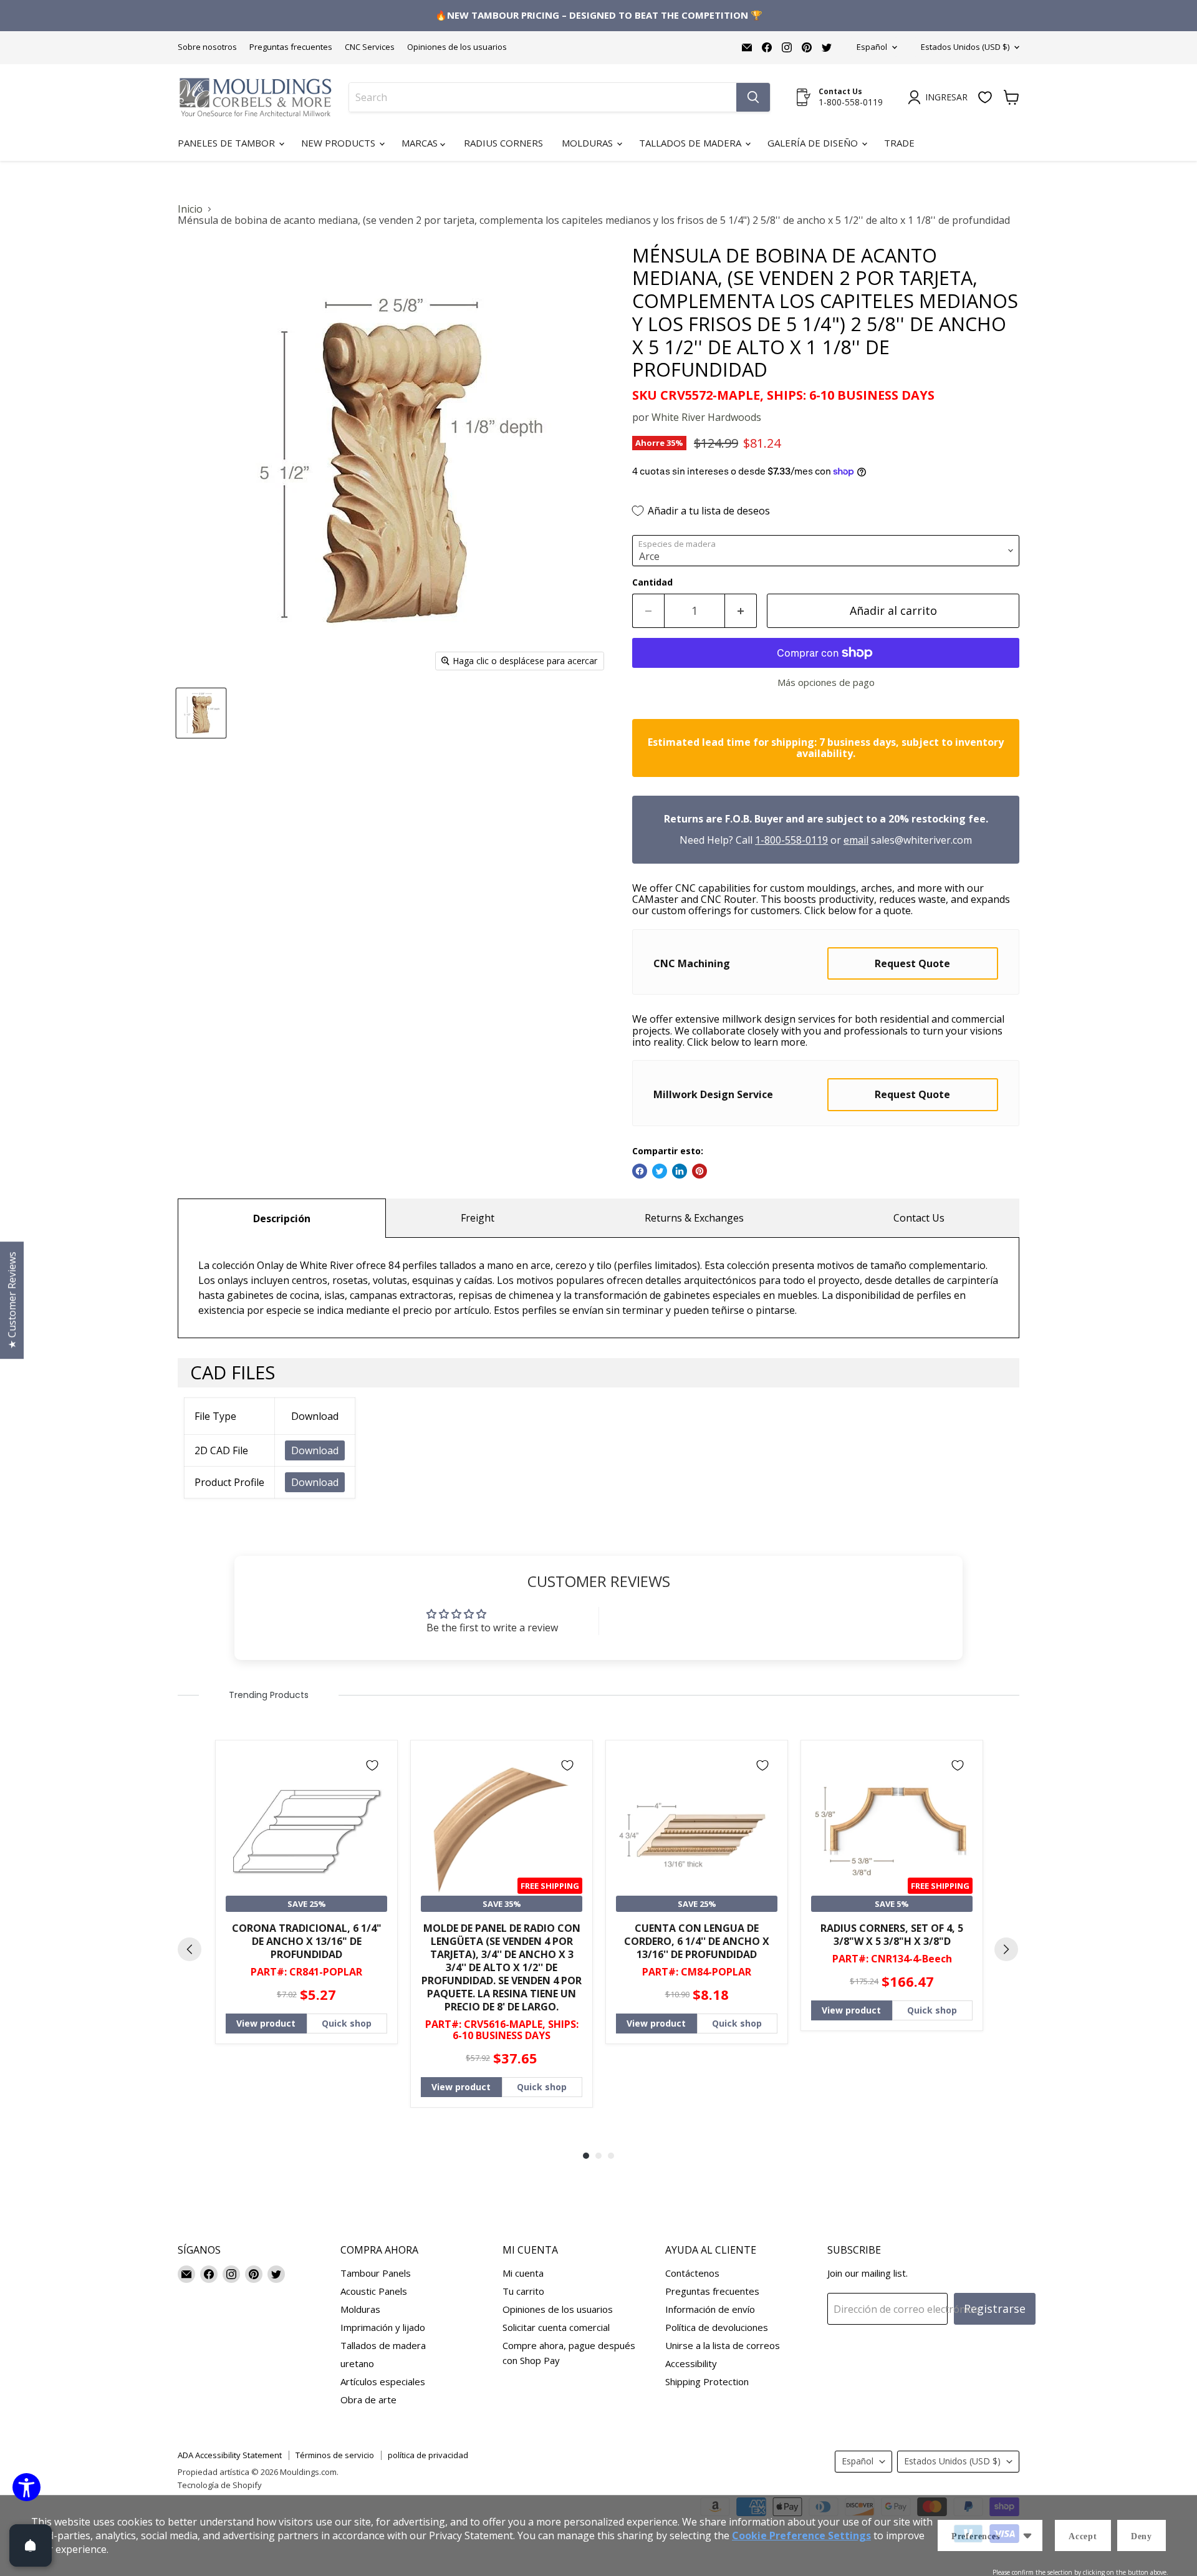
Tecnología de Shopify (220, 2485)
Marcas (421, 143)
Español (872, 47)
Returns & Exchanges (694, 1218)
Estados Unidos (965, 47)
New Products (339, 143)
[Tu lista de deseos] (985, 97)
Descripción (282, 1218)
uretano (357, 2363)
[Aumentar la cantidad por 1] (741, 611)
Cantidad (652, 582)
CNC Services (370, 47)
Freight (478, 1218)
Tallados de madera (691, 143)
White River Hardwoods (706, 417)
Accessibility (691, 2363)
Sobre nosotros (207, 47)
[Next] (1006, 1949)
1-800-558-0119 (791, 840)
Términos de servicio (335, 2455)
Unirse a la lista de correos (723, 2345)
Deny (1142, 2536)
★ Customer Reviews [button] (12, 1300)
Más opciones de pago (826, 683)
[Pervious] (190, 1949)
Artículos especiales (383, 2381)
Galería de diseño (814, 143)
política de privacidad (428, 2455)
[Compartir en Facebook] (640, 1171)
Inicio (190, 209)
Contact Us (919, 1218)
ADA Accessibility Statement (230, 2455)
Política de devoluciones (717, 2327)
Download (315, 1450)
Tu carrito (523, 2291)
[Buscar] (753, 97)
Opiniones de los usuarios (457, 47)
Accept (1083, 2536)
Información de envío (710, 2309)
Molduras (589, 143)
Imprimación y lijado (383, 2327)
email (856, 840)
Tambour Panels (376, 2273)
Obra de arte (368, 2400)
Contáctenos (692, 2273)
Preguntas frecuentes (291, 47)
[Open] (31, 2545)
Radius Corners (503, 143)
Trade (899, 143)
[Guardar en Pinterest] (699, 1171)
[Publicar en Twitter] (660, 1171)
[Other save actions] (1027, 2535)
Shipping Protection (707, 2381)
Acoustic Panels (374, 2291)
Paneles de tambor (228, 143)
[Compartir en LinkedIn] (680, 1171)
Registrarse (995, 2308)
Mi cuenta (523, 2273)
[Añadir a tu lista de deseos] (372, 1765)
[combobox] (543, 97)
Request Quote (912, 963)
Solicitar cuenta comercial (556, 2327)
